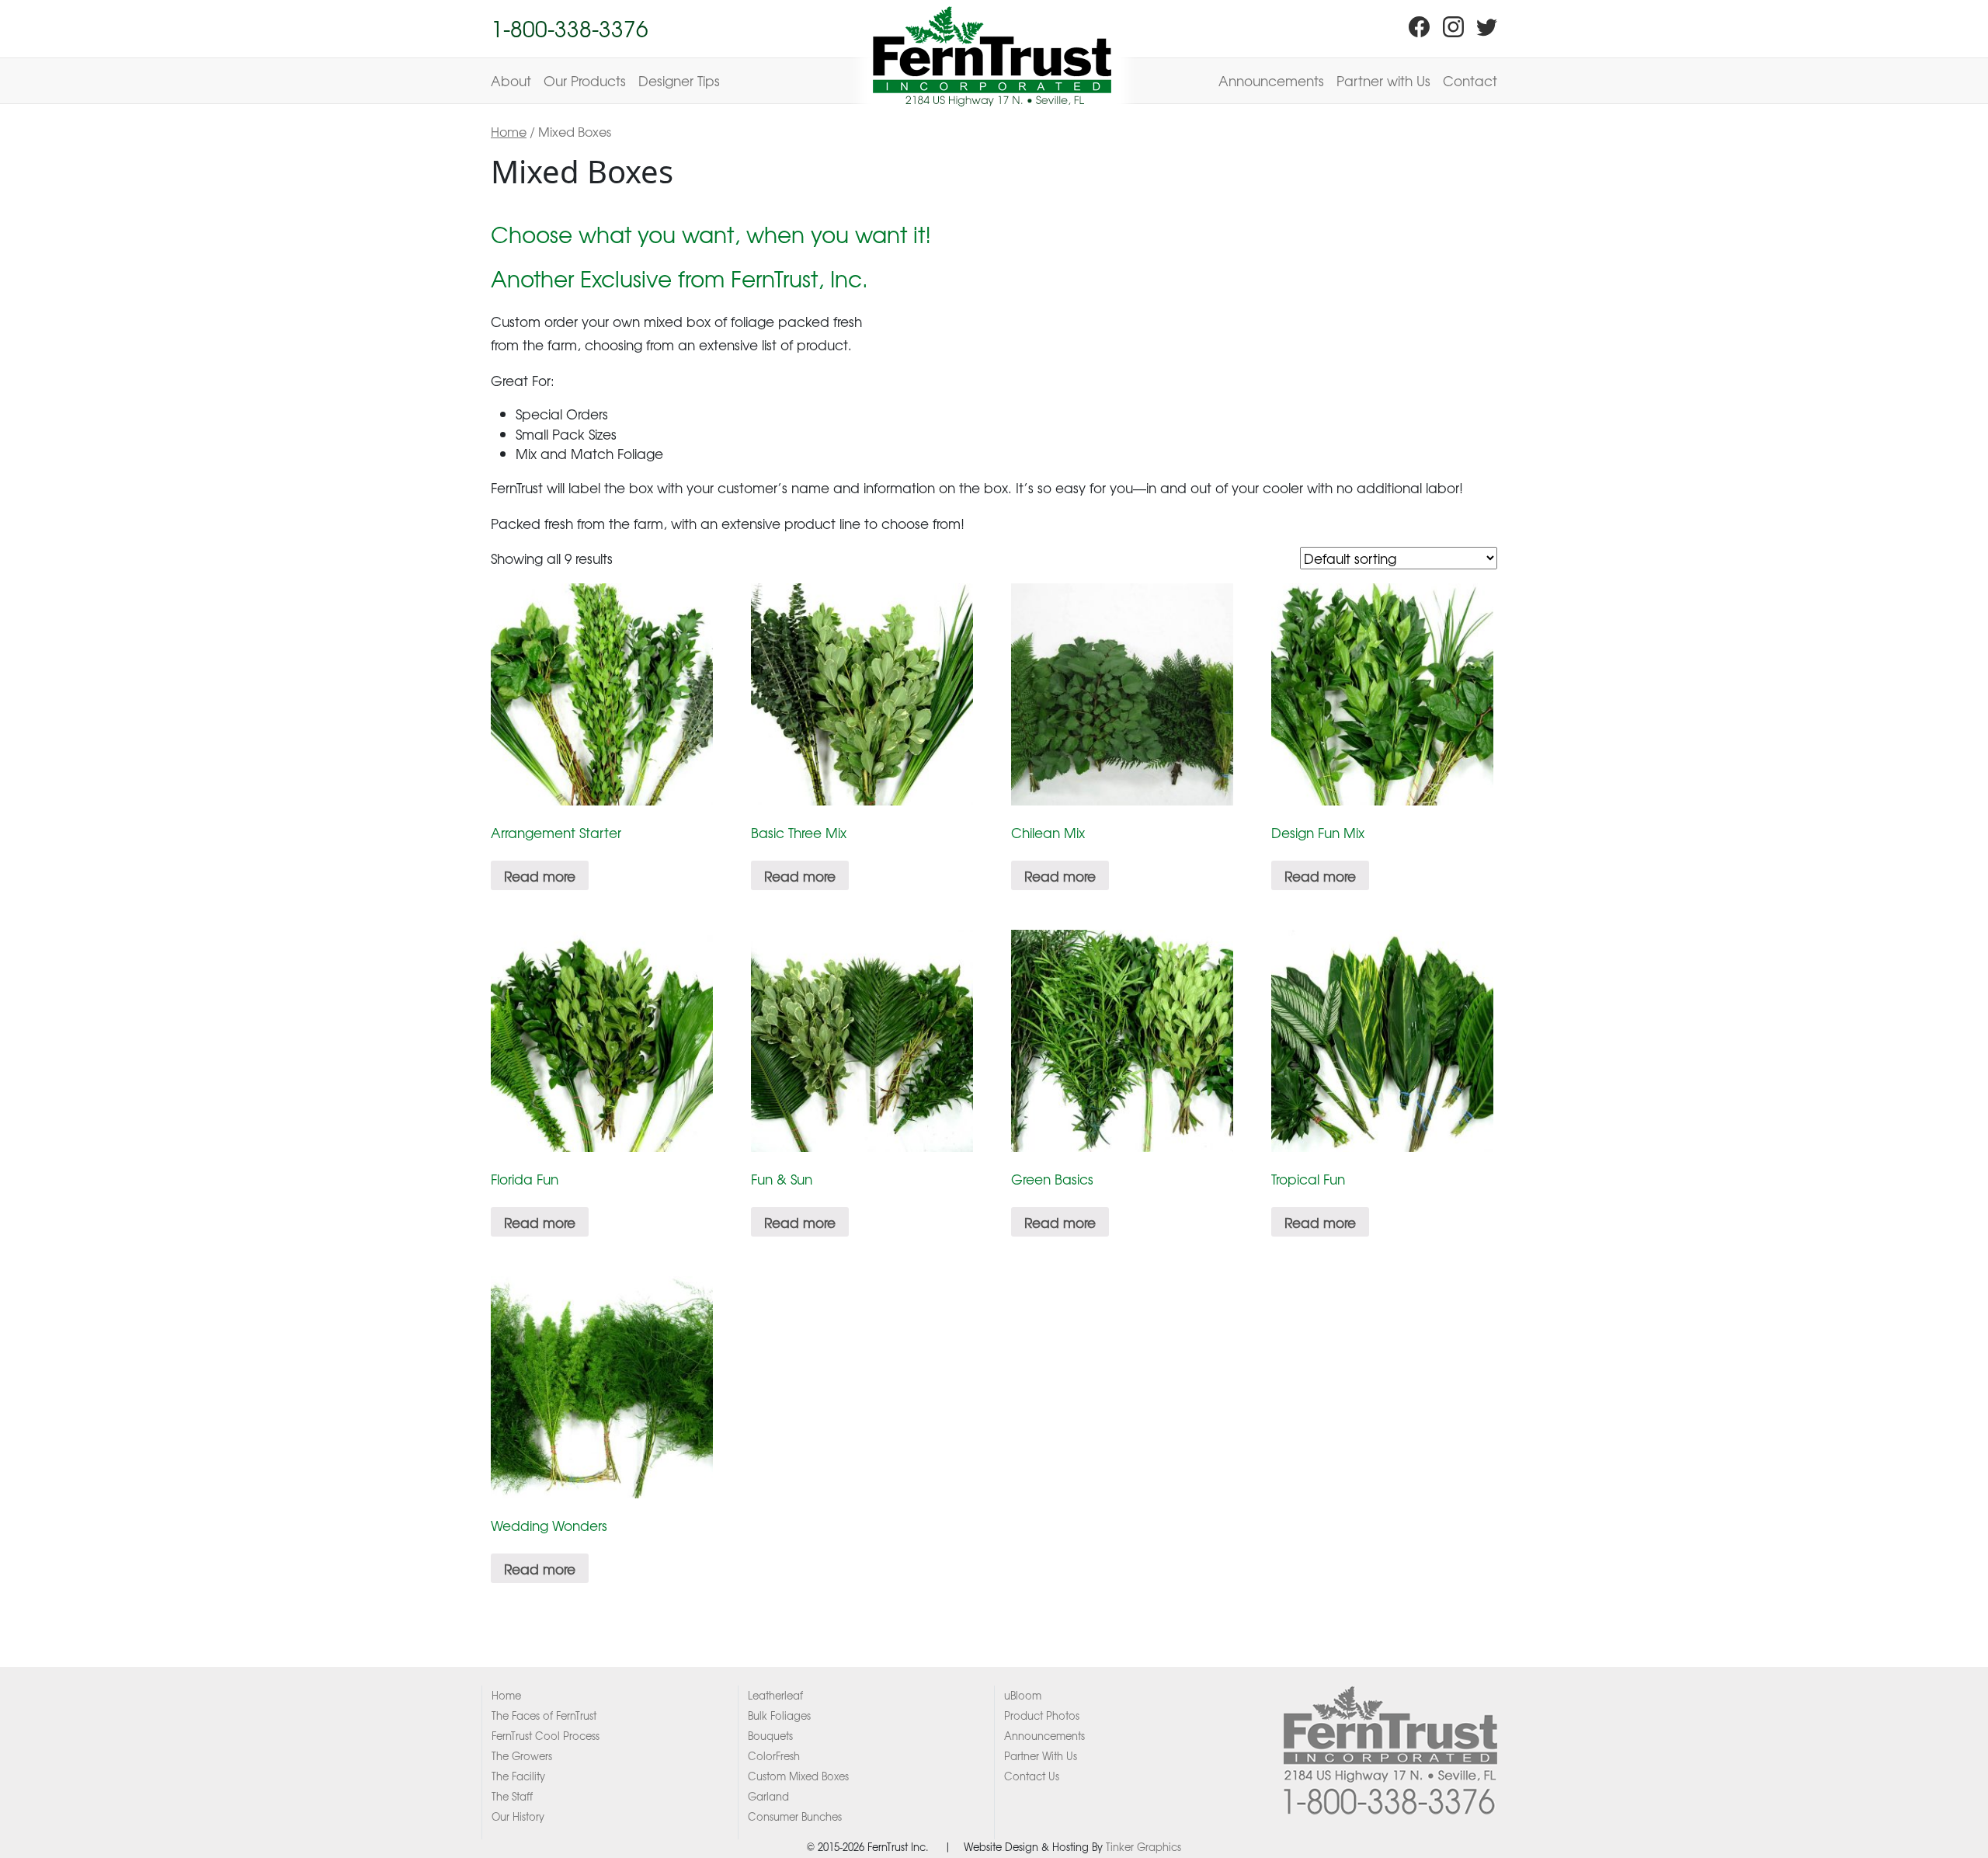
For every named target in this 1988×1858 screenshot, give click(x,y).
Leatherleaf (775, 1695)
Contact (1470, 80)
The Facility (518, 1776)
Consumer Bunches (795, 1816)
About (511, 80)
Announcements (1271, 80)
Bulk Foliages (779, 1715)
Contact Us (1032, 1776)
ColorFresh (774, 1756)
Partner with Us (1383, 80)
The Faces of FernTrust (544, 1715)
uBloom (1023, 1695)
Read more (540, 876)
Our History (518, 1816)
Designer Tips (679, 80)
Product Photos (1042, 1715)
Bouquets (770, 1736)
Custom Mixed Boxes (798, 1776)
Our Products (585, 80)
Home (509, 132)
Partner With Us (1041, 1756)
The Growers (522, 1756)
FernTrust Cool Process (546, 1736)
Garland (768, 1796)
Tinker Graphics (1143, 1847)
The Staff (512, 1796)
